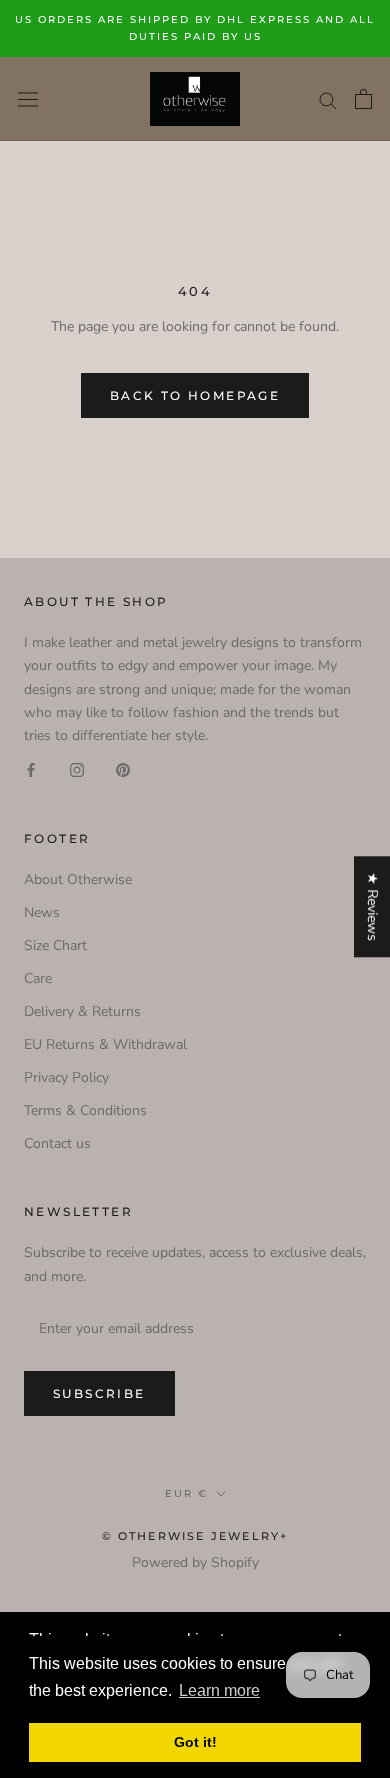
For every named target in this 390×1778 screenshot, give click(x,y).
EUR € (186, 1493)
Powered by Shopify (195, 1562)
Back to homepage (195, 395)
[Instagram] (77, 769)
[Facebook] (31, 769)
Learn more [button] (219, 1690)
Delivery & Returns (82, 1011)
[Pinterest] (123, 769)
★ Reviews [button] (372, 906)
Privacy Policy (66, 1077)
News (42, 912)
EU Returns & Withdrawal (105, 1044)
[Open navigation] (28, 98)
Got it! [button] (195, 1742)
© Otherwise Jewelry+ (195, 1536)
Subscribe (99, 1393)
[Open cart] (363, 99)
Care (38, 978)
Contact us (57, 1143)
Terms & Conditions (85, 1110)
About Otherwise (78, 879)
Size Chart (55, 945)
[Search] (328, 99)
